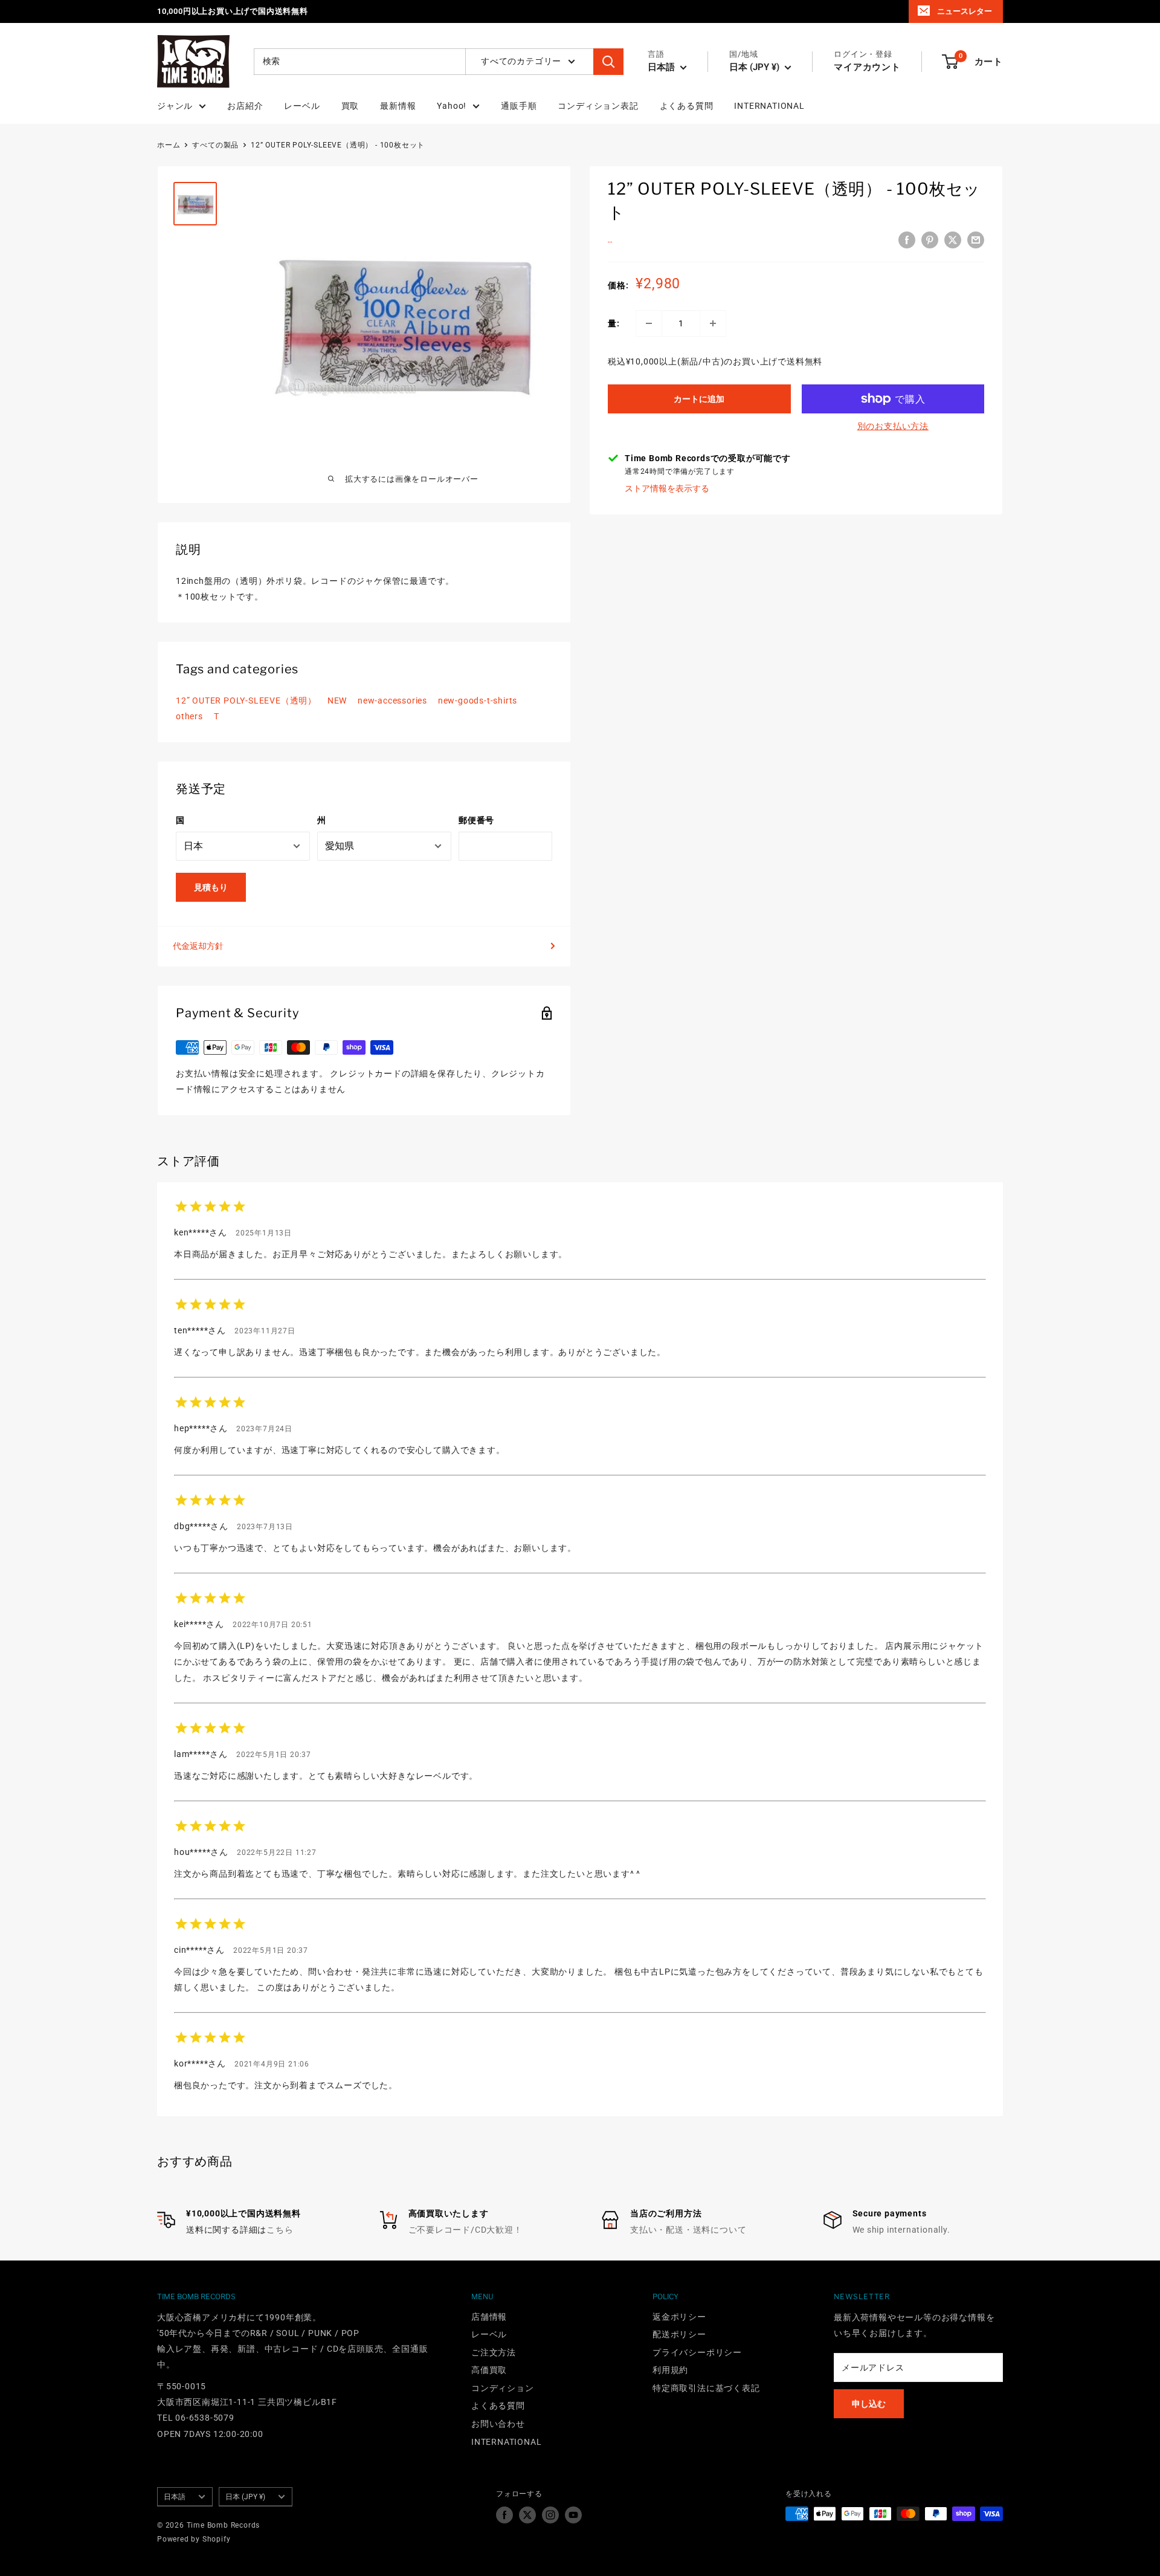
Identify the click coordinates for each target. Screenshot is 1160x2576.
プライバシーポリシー (697, 2352)
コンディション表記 (598, 106)
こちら (280, 2230)
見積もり (211, 887)
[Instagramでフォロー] (550, 2515)
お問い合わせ (498, 2424)
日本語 (175, 2497)
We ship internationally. (901, 2230)
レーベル (302, 106)
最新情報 (398, 106)
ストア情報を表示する (667, 488)
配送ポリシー (679, 2334)
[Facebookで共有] (907, 240)
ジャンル (175, 106)
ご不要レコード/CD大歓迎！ (466, 2230)
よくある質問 (687, 106)
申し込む (869, 2404)
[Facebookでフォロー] (504, 2515)
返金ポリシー (679, 2317)
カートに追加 (699, 399)
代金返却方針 (198, 946)
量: (614, 323)
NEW (337, 701)
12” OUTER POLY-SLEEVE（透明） (246, 701)
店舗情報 (489, 2317)
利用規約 (670, 2370)
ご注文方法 (494, 2352)
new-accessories (392, 701)
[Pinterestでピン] (930, 240)
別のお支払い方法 (893, 426)
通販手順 (519, 106)
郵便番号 (476, 820)
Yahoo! (452, 106)
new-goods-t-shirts (478, 701)
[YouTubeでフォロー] (573, 2515)
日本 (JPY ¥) (245, 2497)
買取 (350, 106)
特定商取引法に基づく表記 (706, 2388)
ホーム (169, 145)
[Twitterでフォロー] (527, 2515)
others (189, 716)
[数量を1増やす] (713, 323)
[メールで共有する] (976, 240)
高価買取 (489, 2370)
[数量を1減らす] (649, 323)
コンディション (503, 2388)
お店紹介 (245, 106)
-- (610, 242)
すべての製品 (215, 145)
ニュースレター (965, 11)
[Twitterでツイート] (953, 240)
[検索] (608, 62)
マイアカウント (867, 67)
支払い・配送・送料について (688, 2230)
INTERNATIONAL (769, 106)
